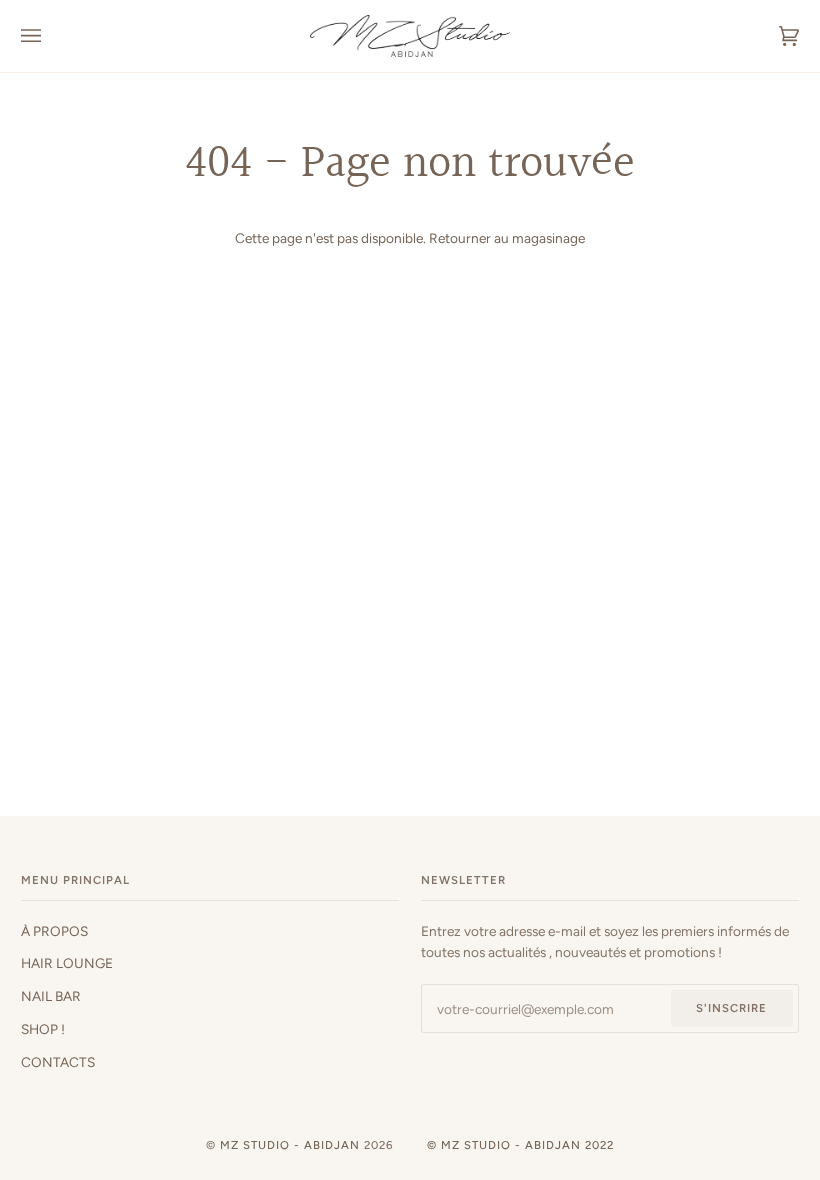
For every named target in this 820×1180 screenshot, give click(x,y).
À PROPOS (54, 931)
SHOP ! (43, 1029)
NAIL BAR (51, 996)
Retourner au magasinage (507, 238)
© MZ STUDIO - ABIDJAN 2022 (520, 1145)
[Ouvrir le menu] (51, 36)
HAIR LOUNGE (67, 963)
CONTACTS (58, 1062)
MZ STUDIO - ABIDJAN (290, 1145)
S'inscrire (731, 1008)
